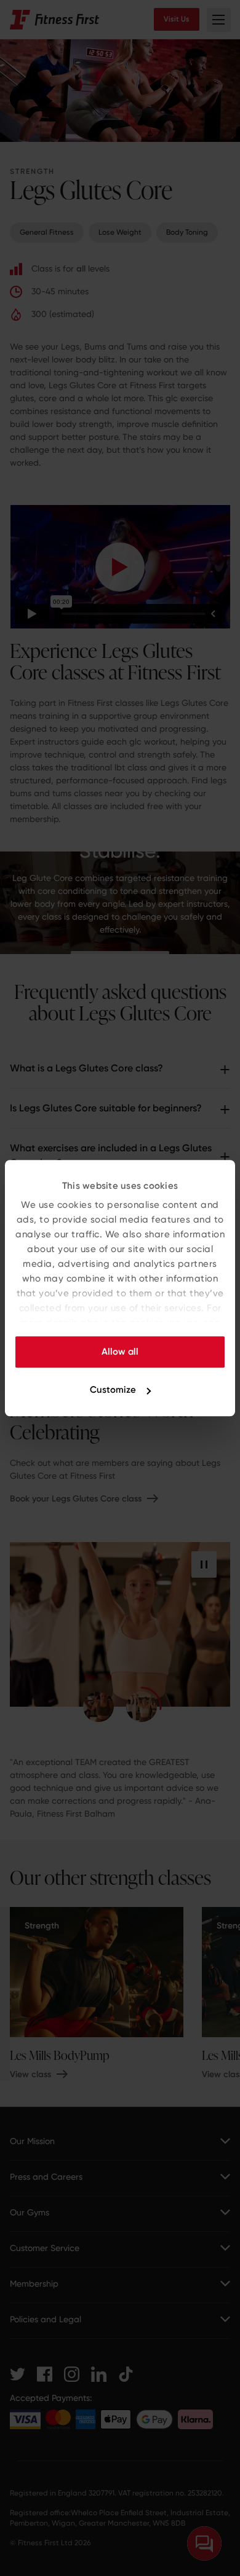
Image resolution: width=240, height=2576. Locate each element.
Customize (113, 1390)
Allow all (120, 1352)
